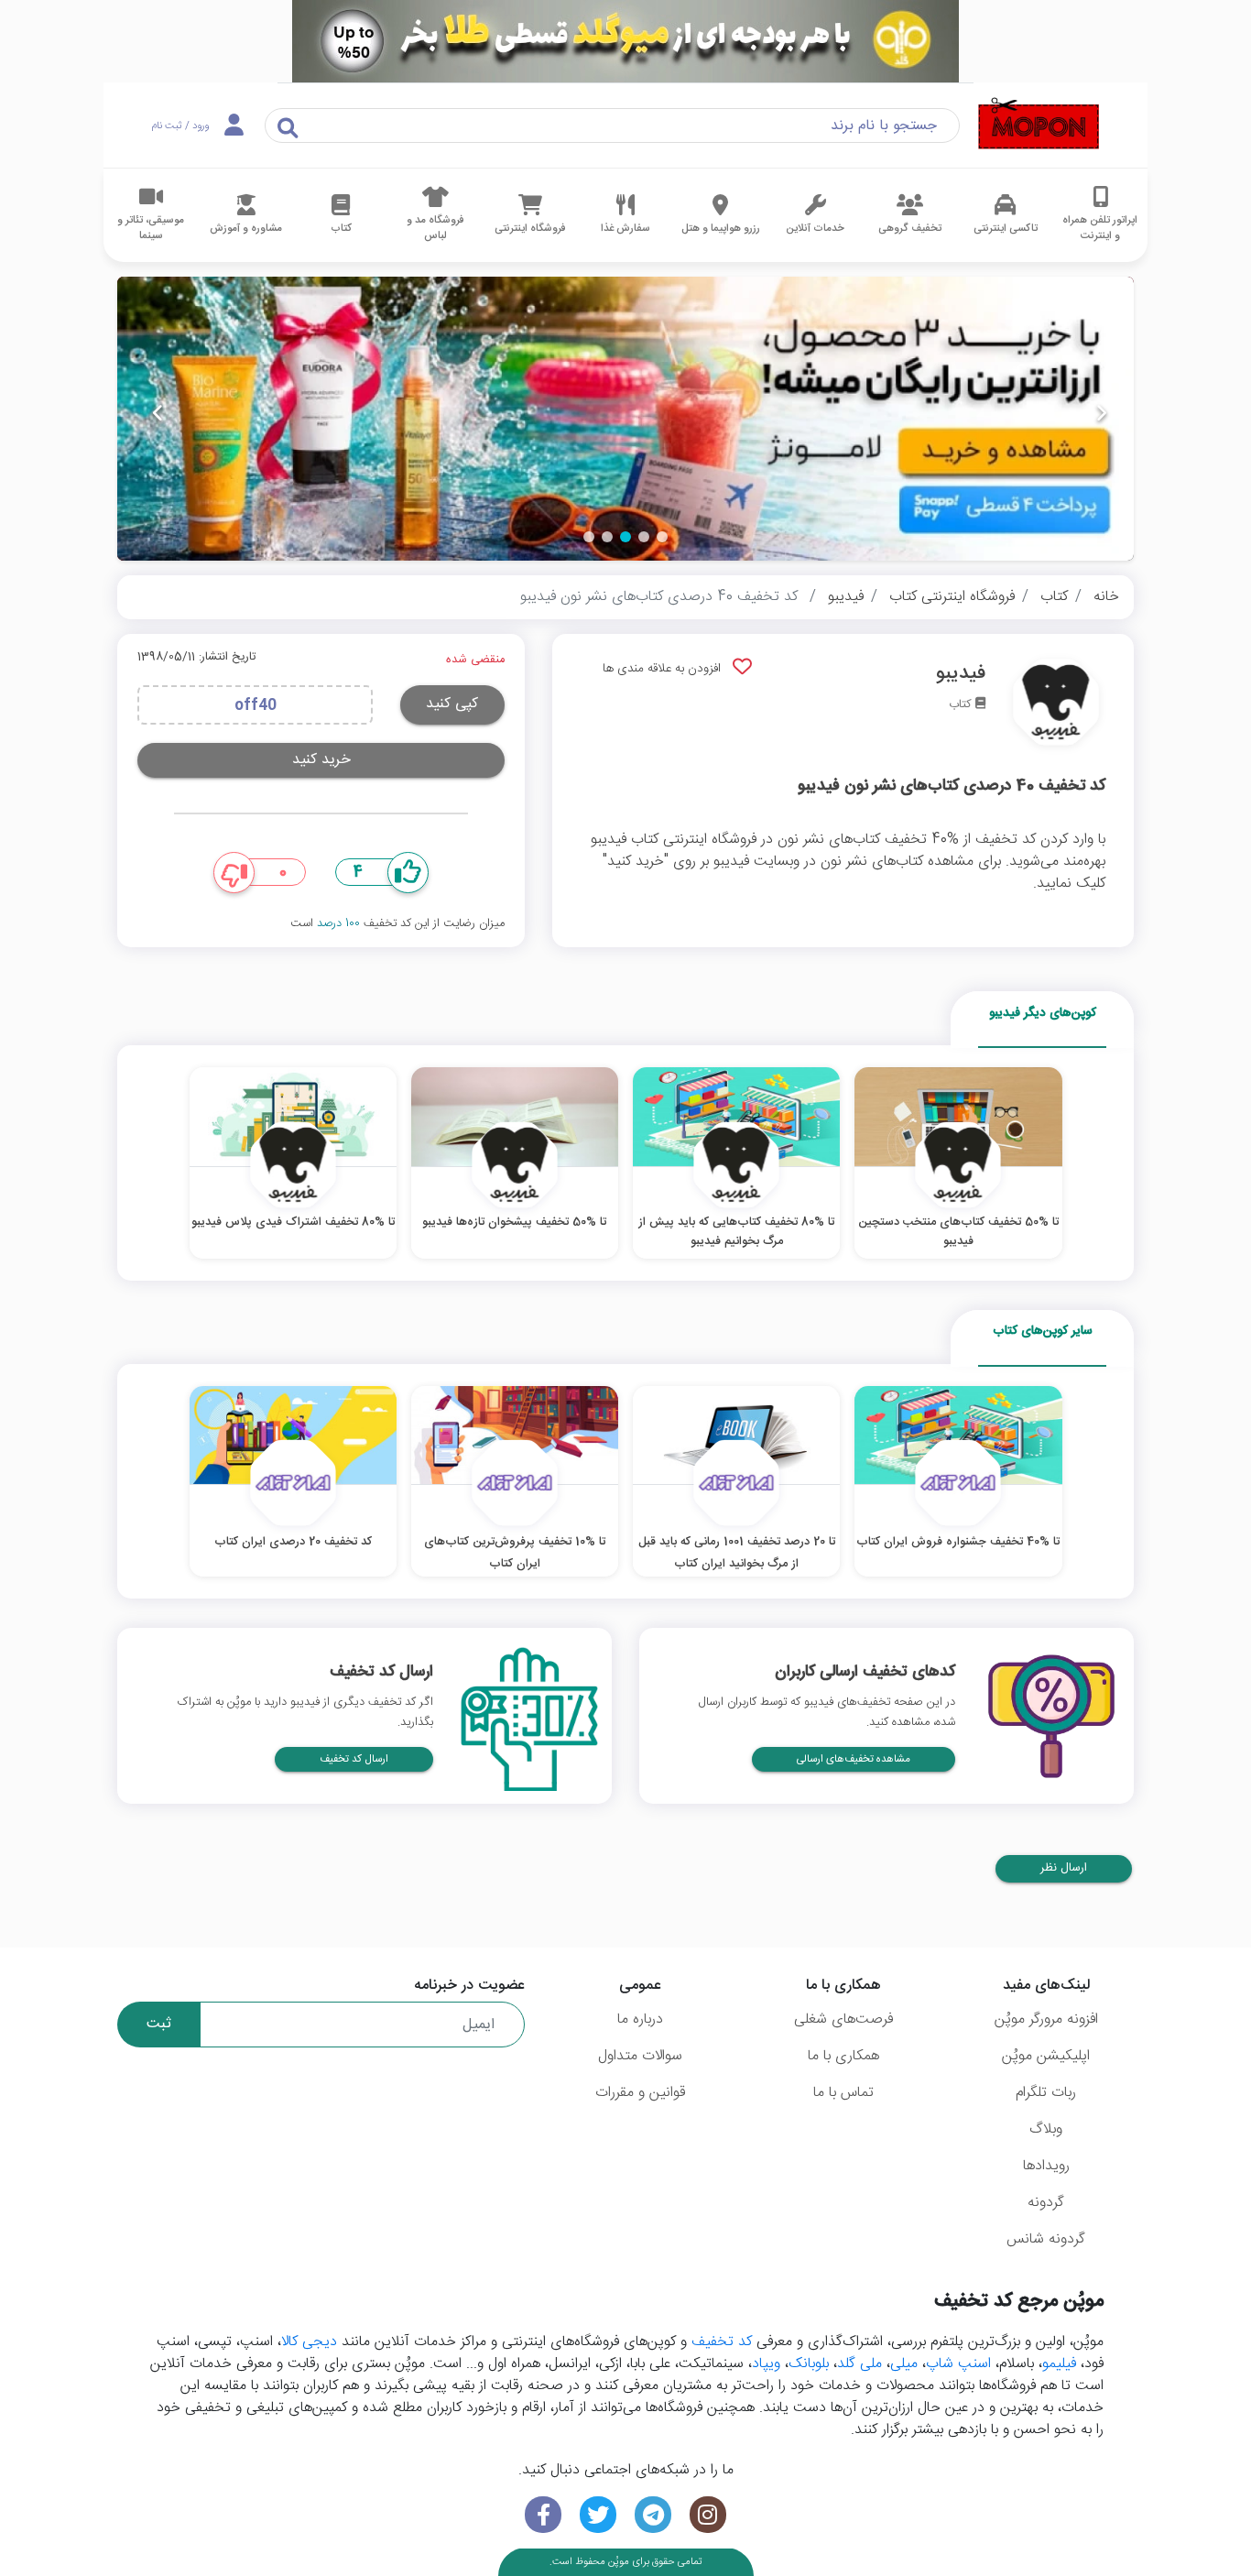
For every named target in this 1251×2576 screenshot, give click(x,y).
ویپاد (766, 2364)
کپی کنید (452, 704)
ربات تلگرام (1046, 2093)
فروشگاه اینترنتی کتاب (952, 597)
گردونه (1046, 2203)
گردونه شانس (1046, 2239)
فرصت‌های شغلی (843, 2019)
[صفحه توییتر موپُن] (598, 2515)
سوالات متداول (640, 2056)
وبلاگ (1046, 2129)
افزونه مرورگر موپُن (1046, 2019)
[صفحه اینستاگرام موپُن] (708, 2515)
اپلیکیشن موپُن (1046, 2056)
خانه (1106, 597)
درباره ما (640, 2019)
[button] (662, 537)
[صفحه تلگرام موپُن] (653, 2515)
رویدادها (1046, 2166)
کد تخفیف (722, 2342)
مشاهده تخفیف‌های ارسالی (854, 1759)
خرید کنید (321, 760)
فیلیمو (1059, 2364)
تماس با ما (843, 2093)
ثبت (159, 2024)
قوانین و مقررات (640, 2093)
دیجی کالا (309, 2342)
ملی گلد (859, 2364)
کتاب (1054, 597)
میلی (904, 2364)
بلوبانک (809, 2364)
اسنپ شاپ (958, 2364)
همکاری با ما (843, 2056)
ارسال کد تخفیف (354, 1759)
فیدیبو (846, 597)
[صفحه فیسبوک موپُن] (543, 2515)
